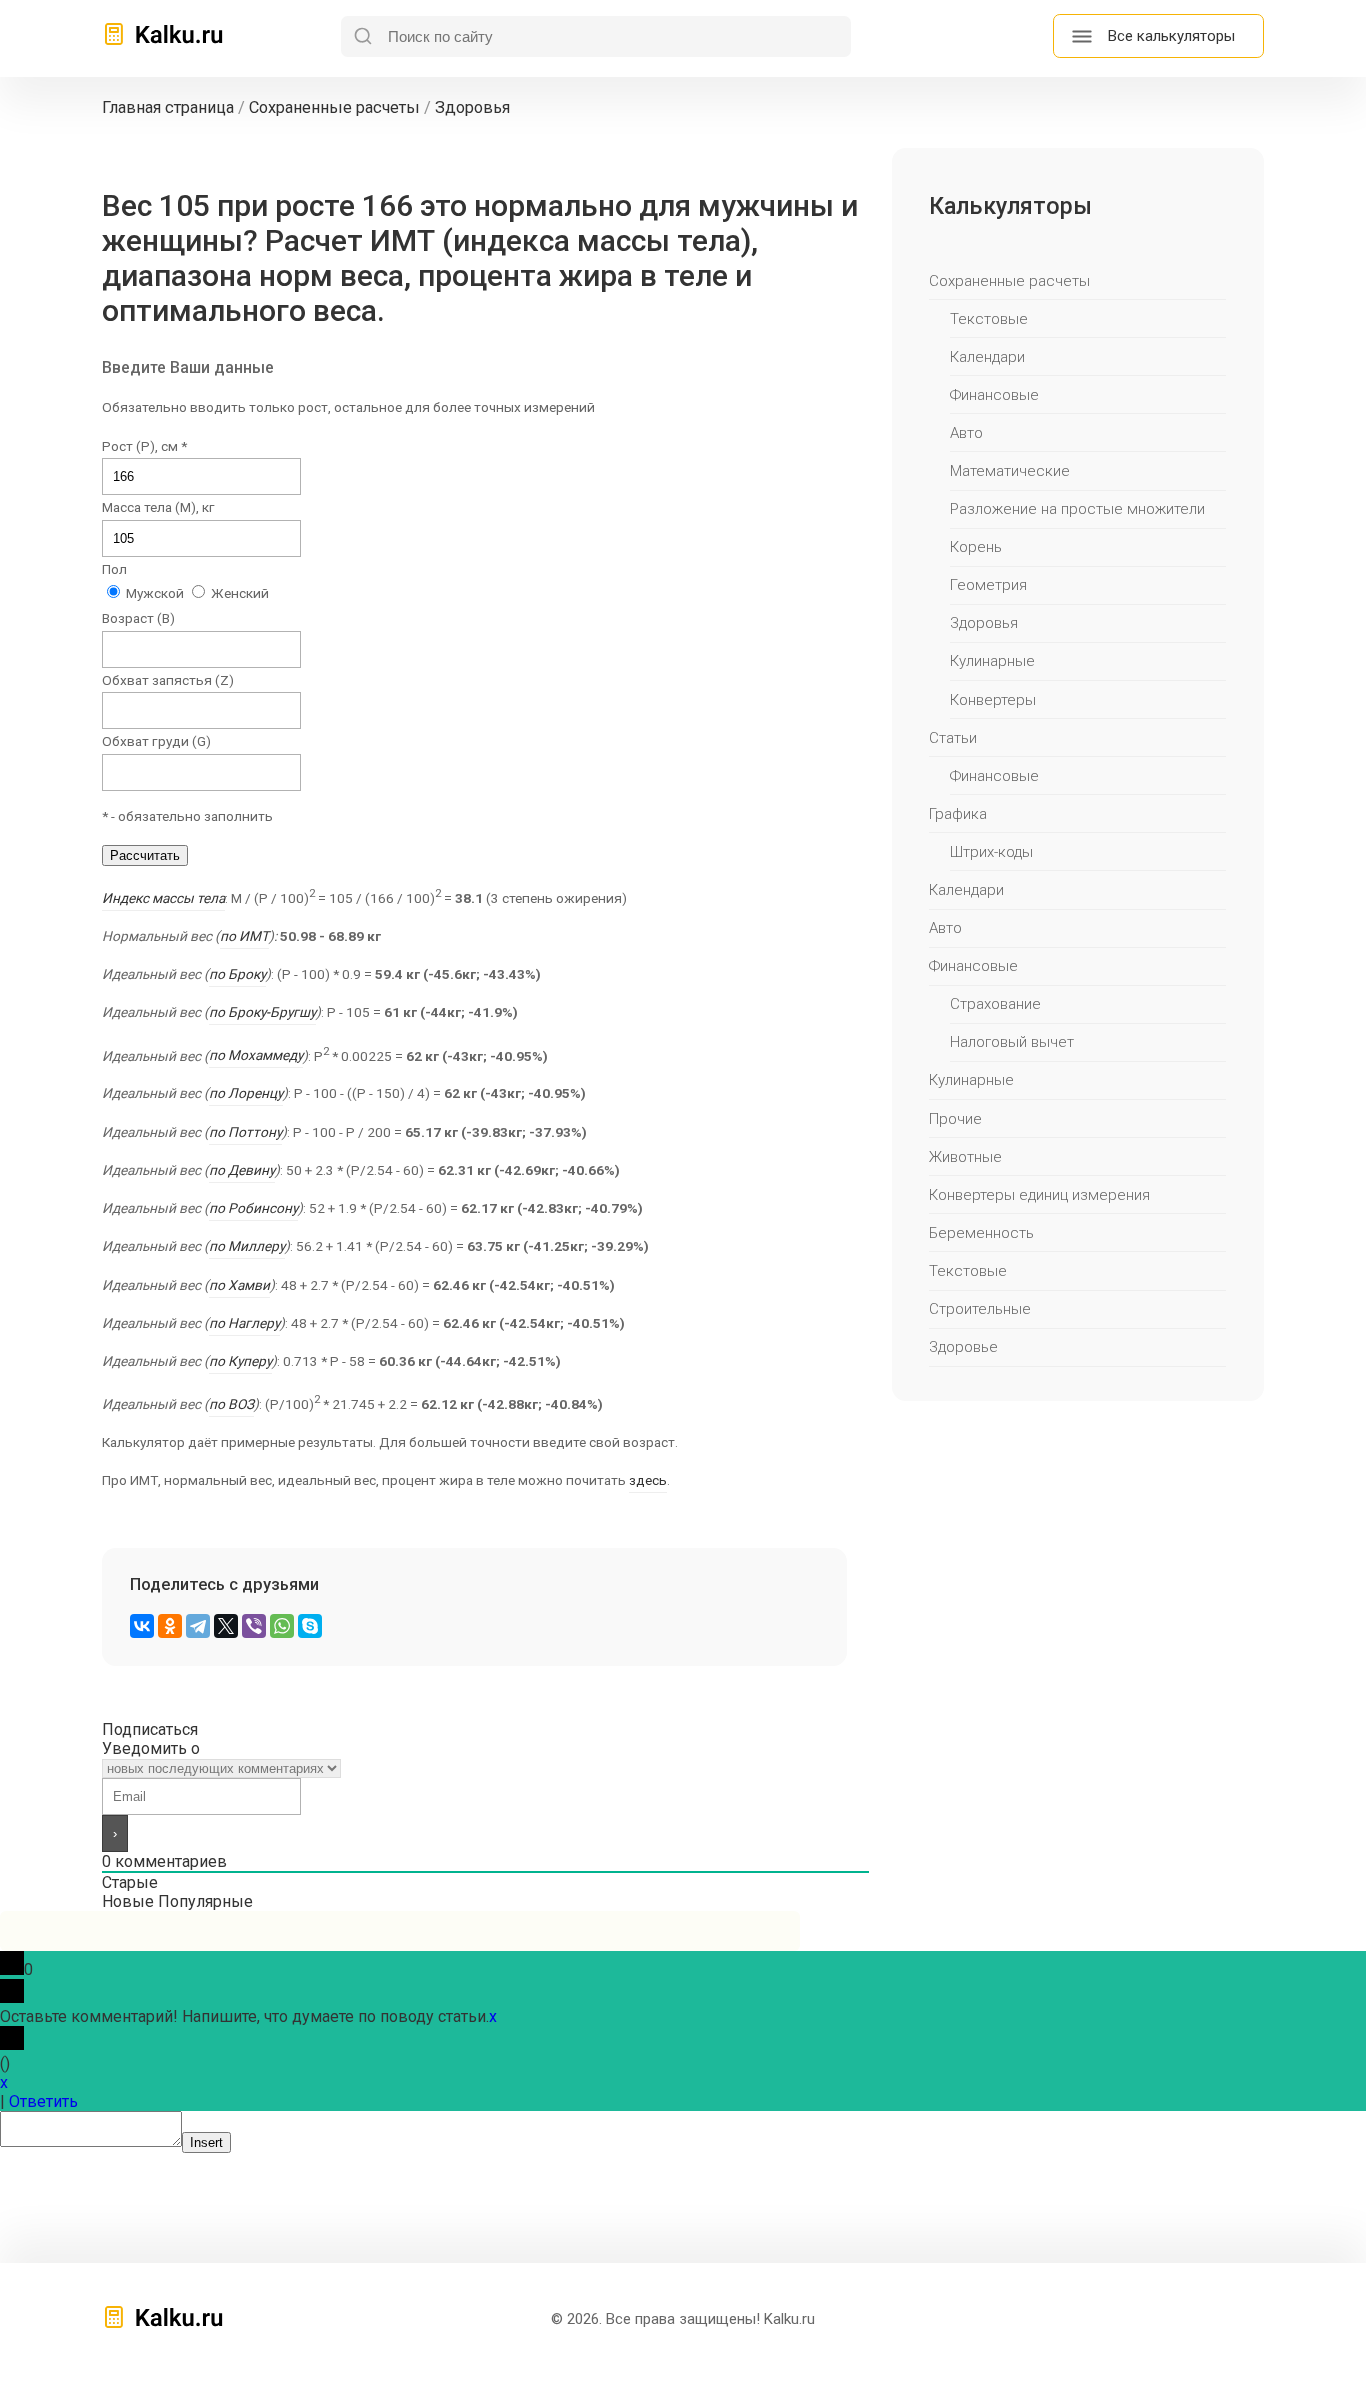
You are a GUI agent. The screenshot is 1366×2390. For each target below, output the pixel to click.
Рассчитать (145, 855)
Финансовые (994, 395)
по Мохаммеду (256, 1055)
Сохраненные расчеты (1009, 281)
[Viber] (254, 1626)
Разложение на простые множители (1077, 509)
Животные (965, 1157)
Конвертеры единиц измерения (1039, 1195)
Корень (976, 547)
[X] (226, 1626)
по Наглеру (244, 1323)
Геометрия (988, 585)
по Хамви (239, 1285)
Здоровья (984, 623)
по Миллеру (247, 1246)
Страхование (995, 1004)
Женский (238, 593)
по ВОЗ (231, 1404)
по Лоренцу (246, 1093)
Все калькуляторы (1171, 36)
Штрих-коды (991, 852)
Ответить (43, 2101)
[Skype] (310, 1626)
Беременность (981, 1233)
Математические (1010, 471)
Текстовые (989, 319)
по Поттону (245, 1132)
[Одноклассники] (170, 1626)
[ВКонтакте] (142, 1626)
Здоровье (963, 1347)
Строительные (980, 1309)
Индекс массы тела (163, 898)
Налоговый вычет (1012, 1042)
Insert (206, 2142)
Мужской (153, 593)
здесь (648, 1480)
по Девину (242, 1170)
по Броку (237, 974)
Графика (958, 814)
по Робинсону (253, 1208)
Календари (987, 357)
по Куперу (240, 1361)
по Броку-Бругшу (262, 1012)
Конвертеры (993, 700)
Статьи (953, 738)
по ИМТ (244, 936)
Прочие (955, 1119)
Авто (966, 433)
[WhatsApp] (282, 1626)
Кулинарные (992, 661)
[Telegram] (198, 1626)
